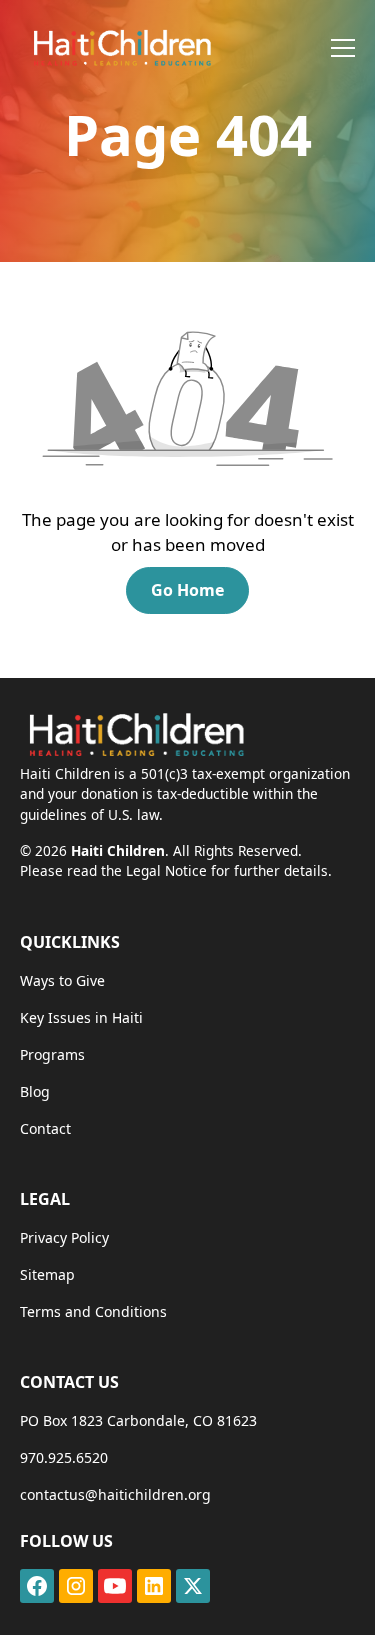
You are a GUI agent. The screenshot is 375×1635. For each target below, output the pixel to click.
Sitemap (47, 1274)
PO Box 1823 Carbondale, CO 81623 (138, 1420)
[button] (339, 48)
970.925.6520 (64, 1457)
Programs (52, 1054)
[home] (116, 47)
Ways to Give (62, 980)
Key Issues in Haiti (81, 1017)
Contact (45, 1128)
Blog (35, 1091)
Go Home (187, 590)
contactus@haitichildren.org (115, 1494)
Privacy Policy (64, 1237)
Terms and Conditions (93, 1311)
